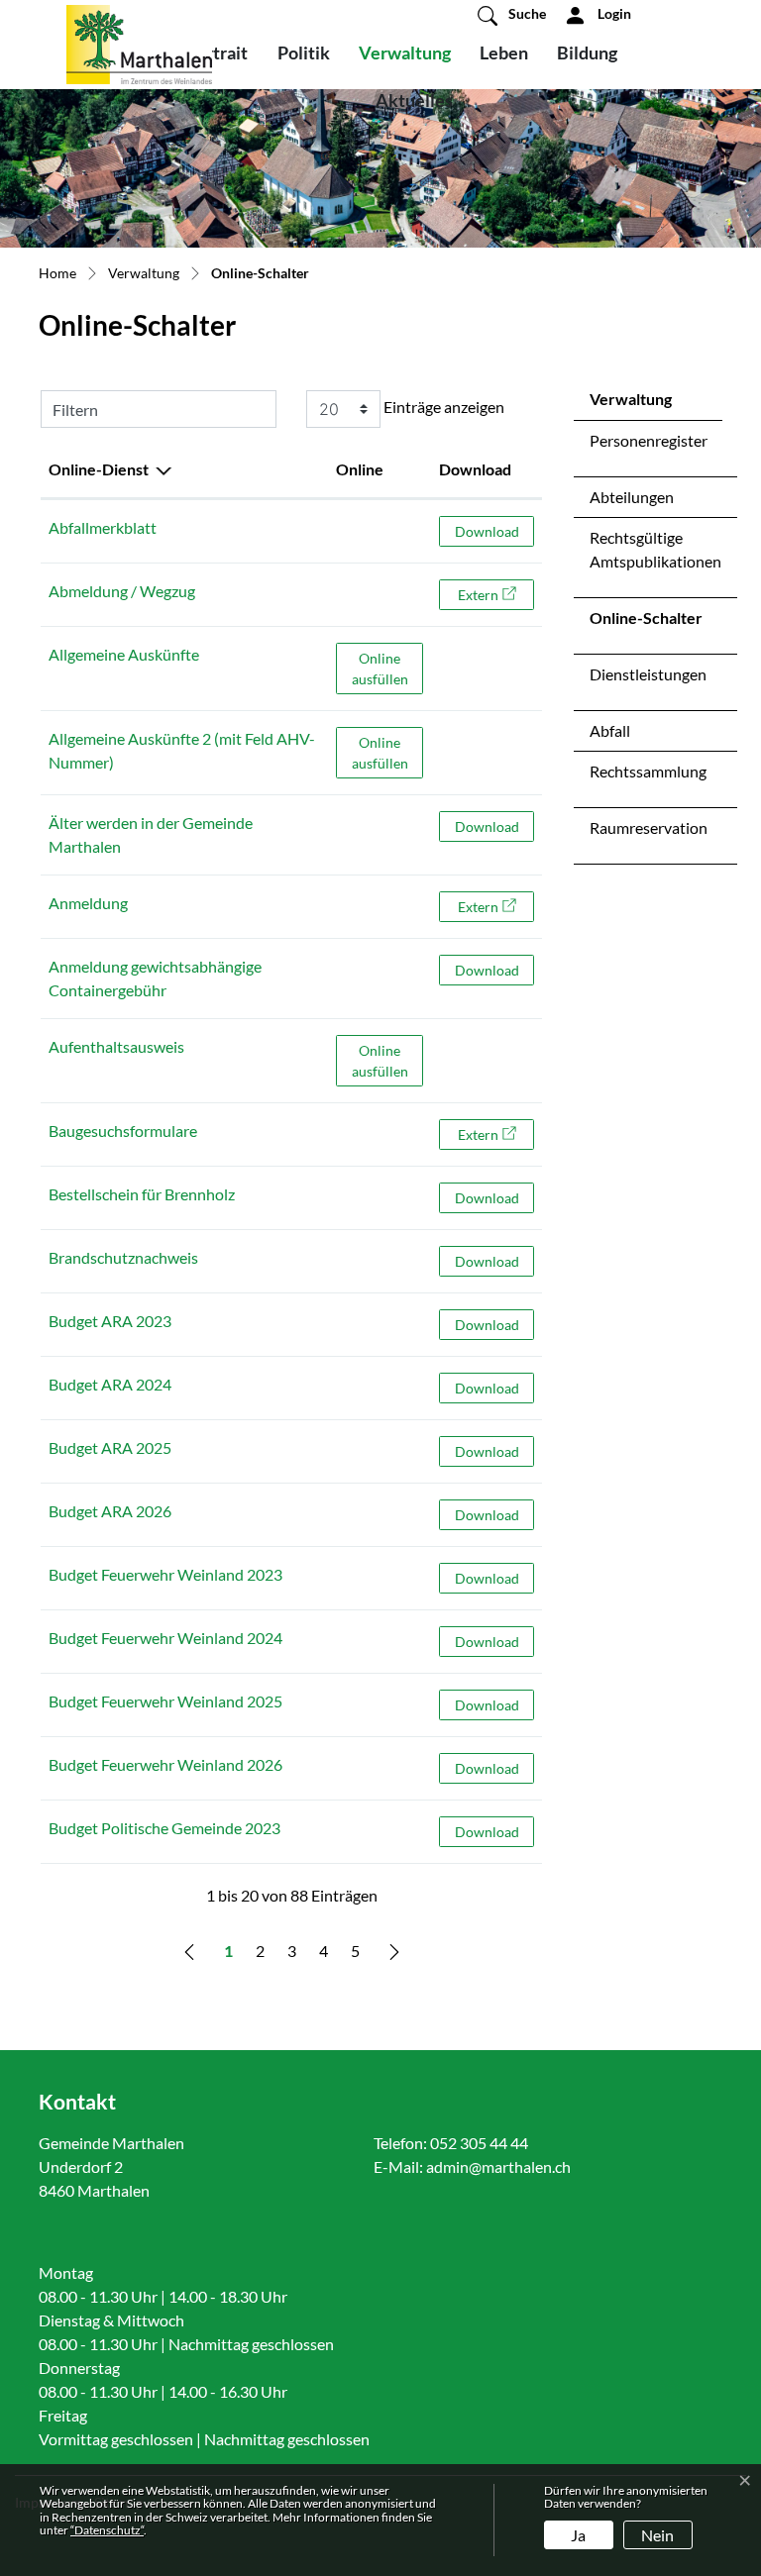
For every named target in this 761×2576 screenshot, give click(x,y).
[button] (512, 15)
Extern (495, 594)
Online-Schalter (646, 623)
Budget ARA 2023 (110, 1321)
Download (475, 469)
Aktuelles (414, 100)
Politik (304, 52)
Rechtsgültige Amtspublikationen (655, 549)
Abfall (610, 730)
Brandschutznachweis (123, 1257)
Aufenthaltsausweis (116, 1046)
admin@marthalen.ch (498, 2166)
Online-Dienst (99, 469)
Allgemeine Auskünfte (124, 654)
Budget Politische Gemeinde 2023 (164, 1828)
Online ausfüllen (387, 668)
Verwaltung (405, 52)
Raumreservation (649, 827)
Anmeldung (88, 903)
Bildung (587, 52)
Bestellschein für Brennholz (142, 1194)
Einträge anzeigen (442, 407)
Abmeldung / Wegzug (122, 591)
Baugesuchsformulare (123, 1131)
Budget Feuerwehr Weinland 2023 (165, 1574)
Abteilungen (632, 497)
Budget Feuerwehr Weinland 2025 (165, 1701)
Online (360, 469)
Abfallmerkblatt (103, 527)
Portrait (217, 52)
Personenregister (649, 440)
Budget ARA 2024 (110, 1384)
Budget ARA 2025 (110, 1447)
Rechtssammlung (648, 771)
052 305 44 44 (479, 2143)
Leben (504, 52)
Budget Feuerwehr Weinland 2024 (165, 1638)
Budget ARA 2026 (110, 1511)
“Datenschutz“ (107, 2530)
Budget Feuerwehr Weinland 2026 (165, 1764)
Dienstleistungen (648, 674)
